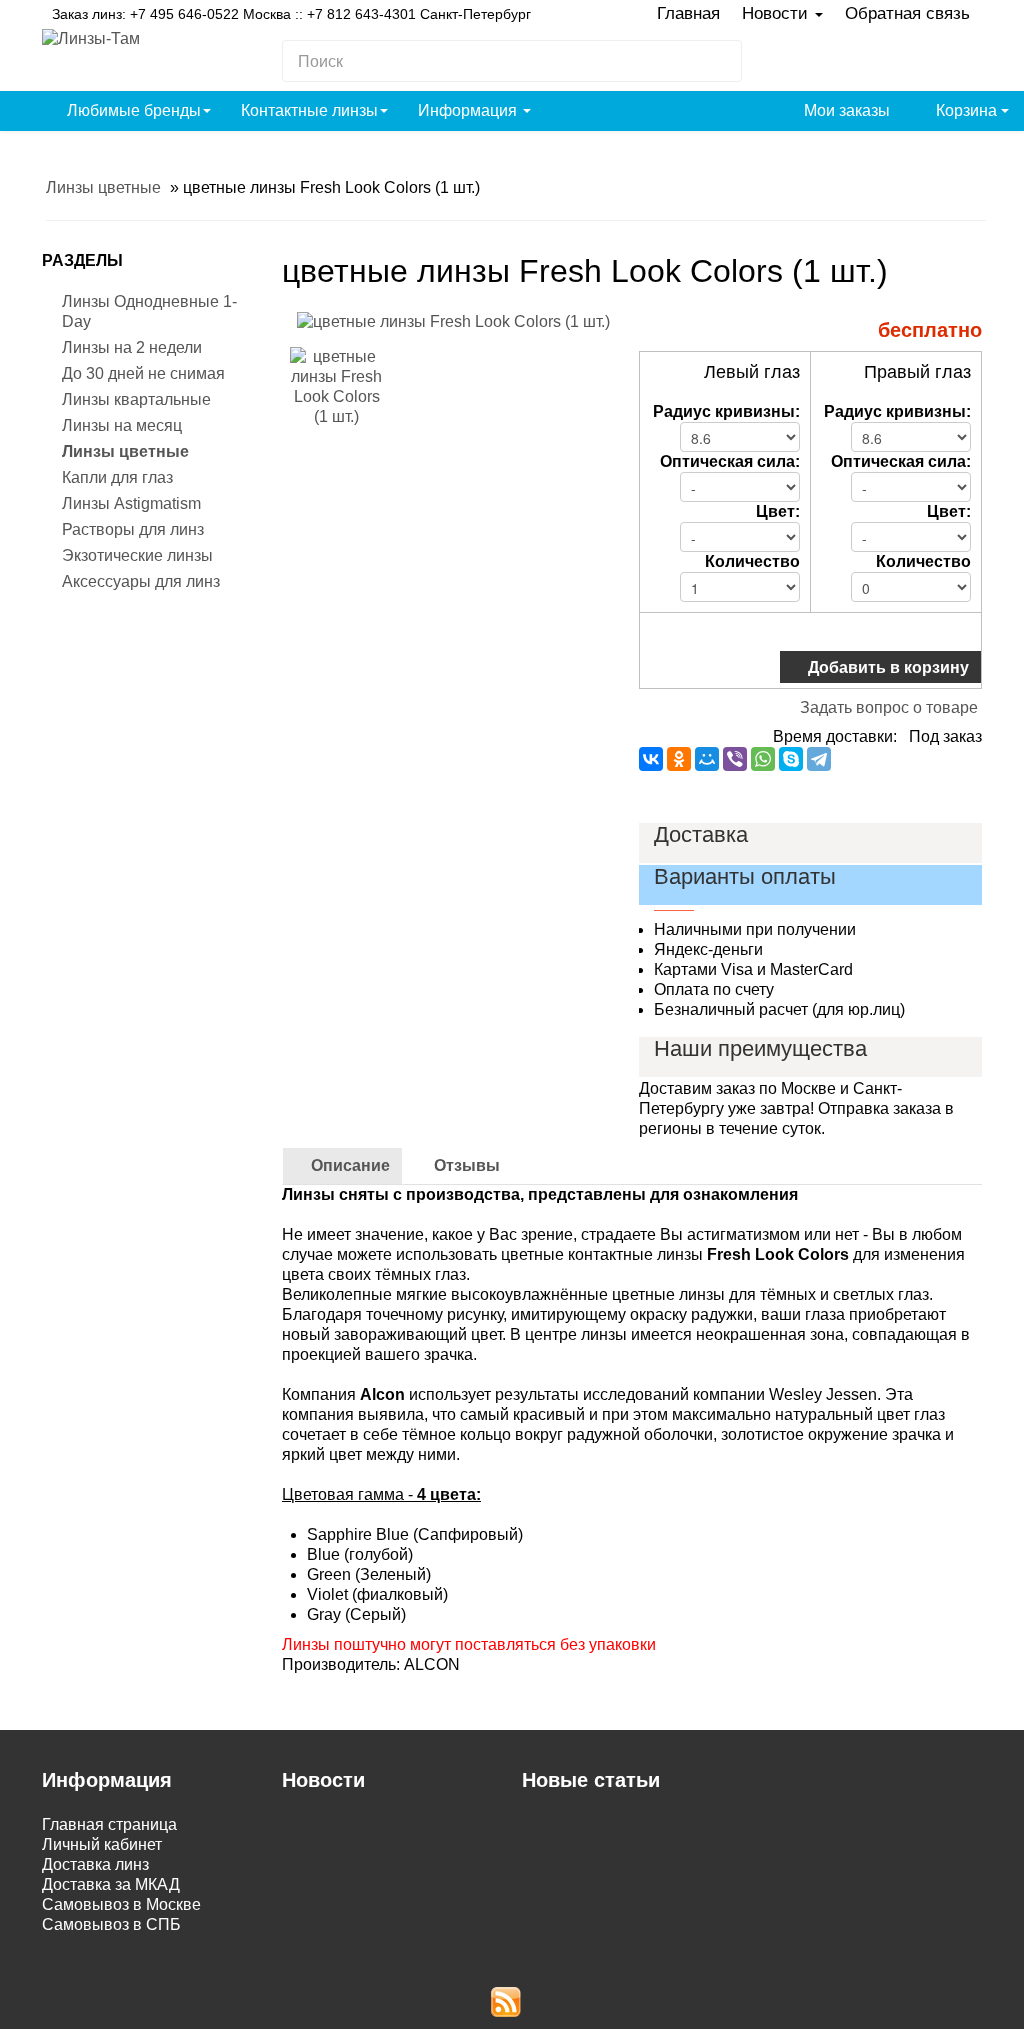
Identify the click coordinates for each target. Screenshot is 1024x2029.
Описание (348, 1165)
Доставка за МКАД (111, 1884)
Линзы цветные (125, 451)
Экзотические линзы (137, 555)
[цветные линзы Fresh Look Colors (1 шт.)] (453, 320)
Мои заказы (845, 110)
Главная (688, 13)
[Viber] (735, 759)
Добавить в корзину (886, 666)
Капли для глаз (117, 477)
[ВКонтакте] (651, 759)
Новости (777, 13)
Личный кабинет (102, 1844)
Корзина (966, 110)
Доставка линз (95, 1864)
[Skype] (791, 759)
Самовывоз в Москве (121, 1904)
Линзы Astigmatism (131, 503)
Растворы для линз (133, 529)
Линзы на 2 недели (132, 347)
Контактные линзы (309, 110)
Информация (469, 110)
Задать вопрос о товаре (889, 707)
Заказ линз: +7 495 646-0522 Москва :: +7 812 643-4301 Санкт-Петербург (291, 14)
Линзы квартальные (136, 399)
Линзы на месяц (122, 425)
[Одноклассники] (679, 759)
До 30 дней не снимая (143, 373)
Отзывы (465, 1165)
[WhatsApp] (763, 759)
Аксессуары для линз (141, 581)
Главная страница (109, 1824)
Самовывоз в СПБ (111, 1924)
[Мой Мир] (707, 759)
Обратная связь (907, 13)
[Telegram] (819, 759)
